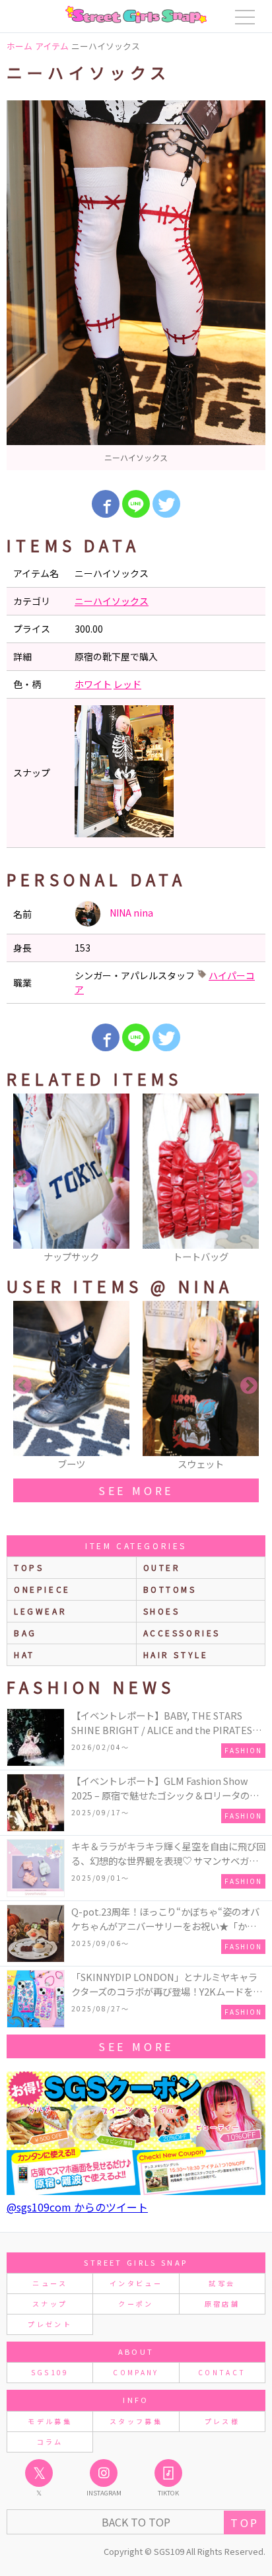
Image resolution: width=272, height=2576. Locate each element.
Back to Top (136, 2522)
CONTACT (222, 2372)
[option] (136, 285)
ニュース (50, 2283)
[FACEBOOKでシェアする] (106, 504)
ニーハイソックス (112, 601)
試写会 (222, 2283)
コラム (50, 2442)
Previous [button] (23, 1179)
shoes (162, 1611)
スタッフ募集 (136, 2421)
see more (136, 1490)
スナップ (50, 2304)
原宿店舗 (222, 2304)
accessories (182, 1633)
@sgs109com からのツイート (77, 2207)
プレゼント (50, 2324)
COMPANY (136, 2372)
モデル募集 (50, 2421)
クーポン (136, 2304)
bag (25, 1633)
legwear (40, 1611)
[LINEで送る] (136, 504)
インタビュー (136, 2283)
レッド (127, 684)
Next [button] (249, 1179)
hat (24, 1654)
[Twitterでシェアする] (166, 504)
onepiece (42, 1589)
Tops (29, 1567)
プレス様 (222, 2421)
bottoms (170, 1589)
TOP (245, 2523)
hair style (176, 1654)
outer (162, 1567)
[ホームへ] (136, 15)
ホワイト (93, 684)
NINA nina (130, 913)
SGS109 (50, 2372)
